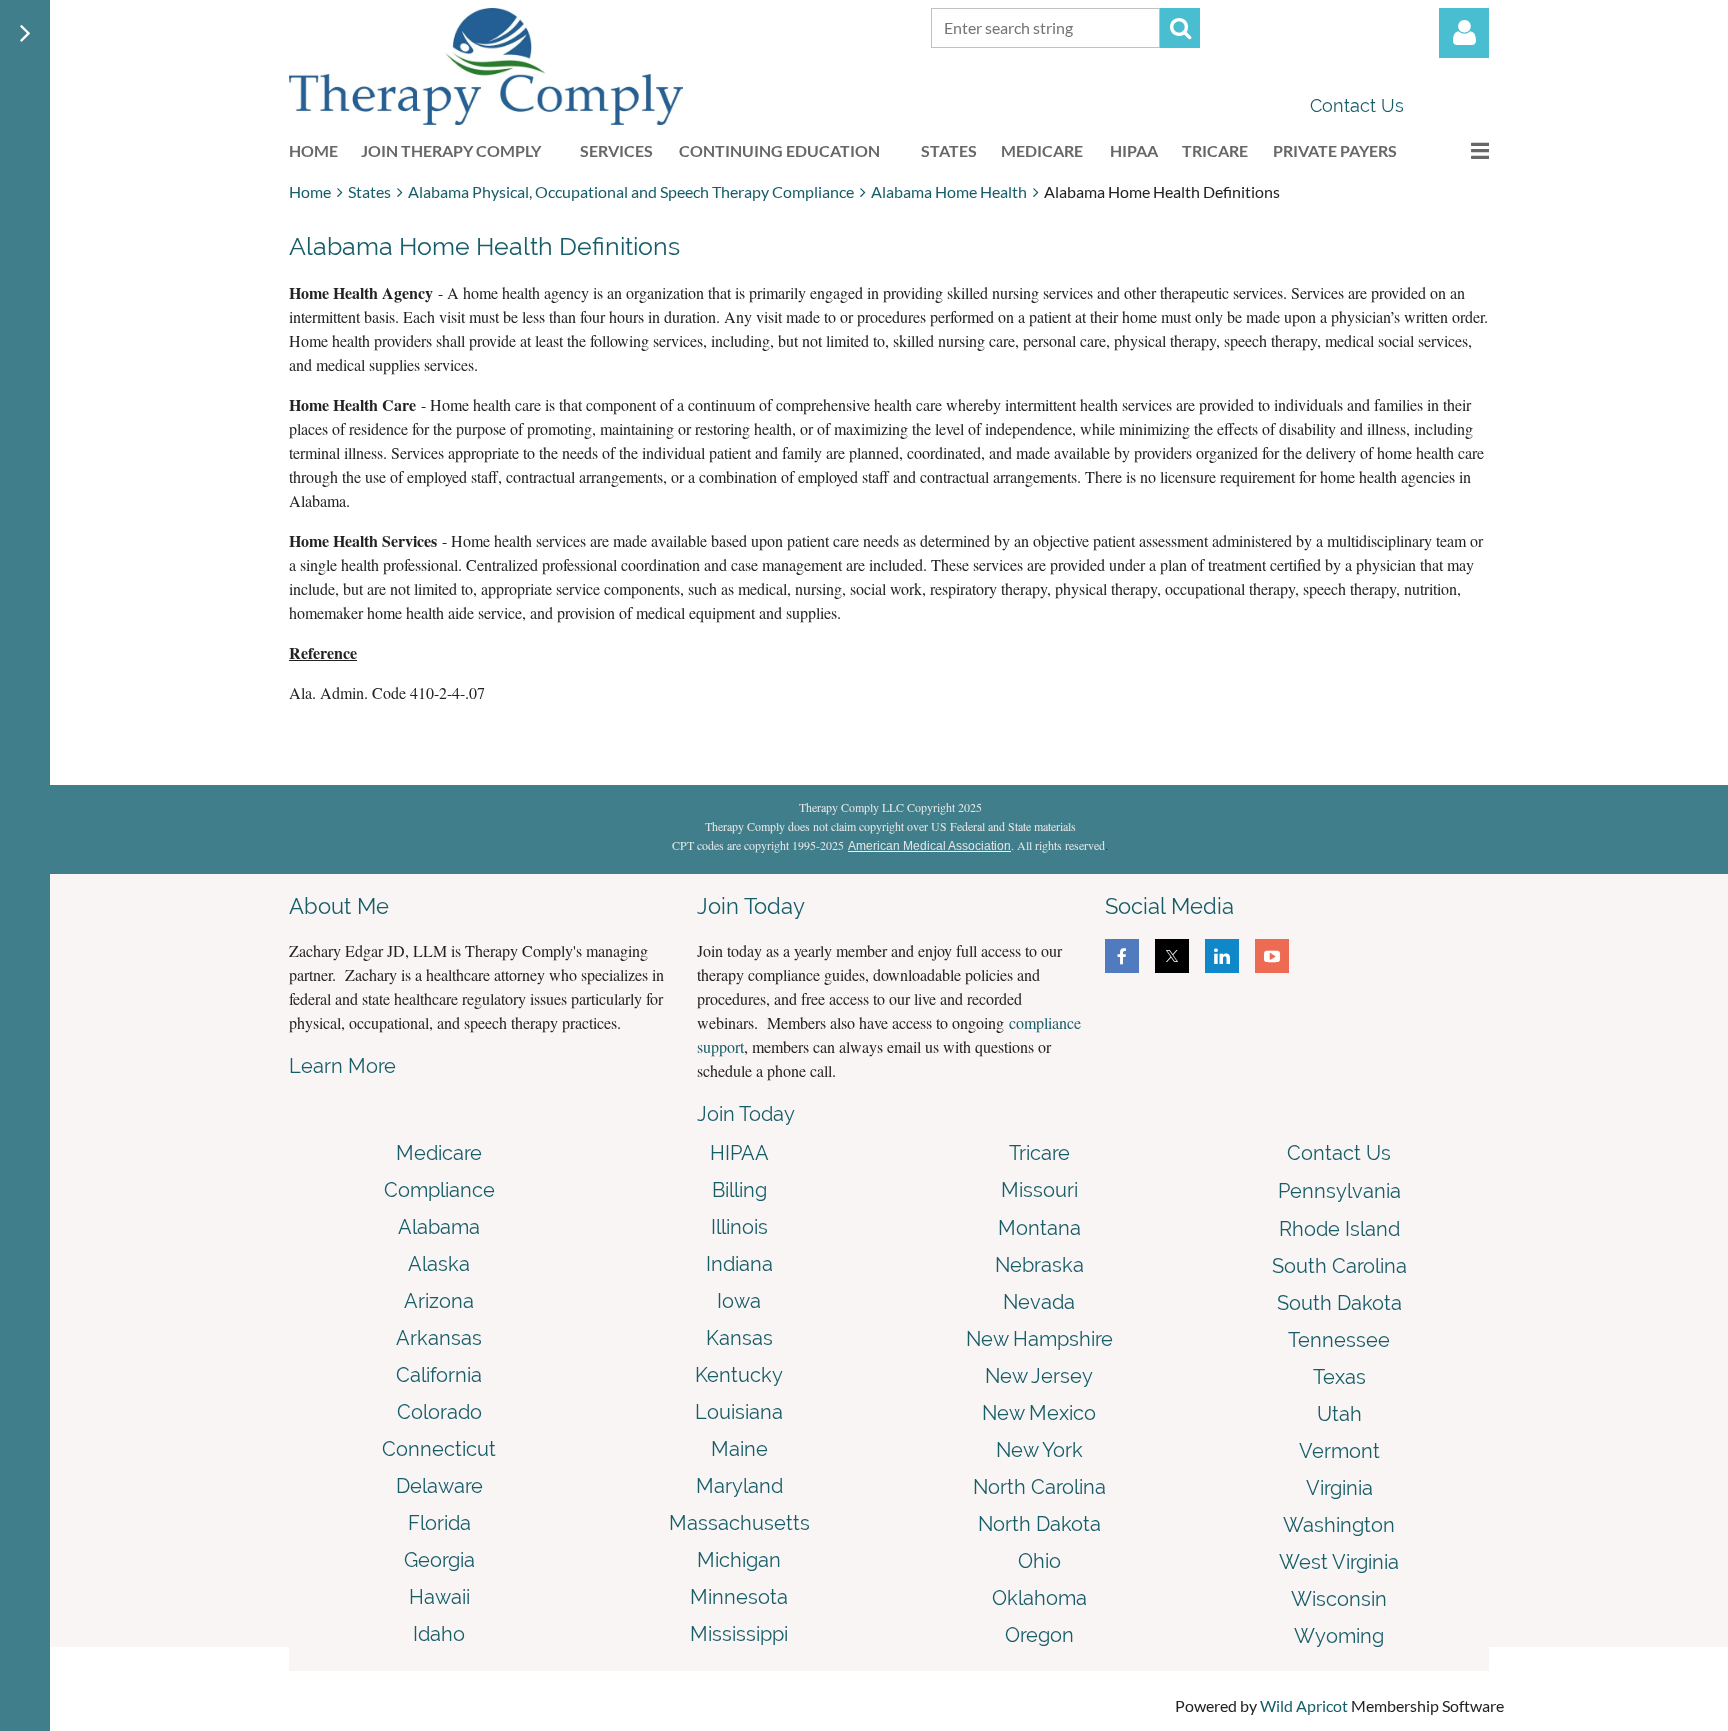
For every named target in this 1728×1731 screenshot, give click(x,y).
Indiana (739, 1264)
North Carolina (1039, 1487)
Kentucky (739, 1375)
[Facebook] (1122, 956)
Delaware (439, 1486)
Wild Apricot (1304, 1705)
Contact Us (1357, 105)
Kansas (739, 1338)
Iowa (739, 1301)
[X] (1172, 956)
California (439, 1375)
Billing (739, 1190)
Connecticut (439, 1449)
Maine (739, 1449)
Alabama (439, 1227)
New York (1039, 1450)
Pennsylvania (1339, 1191)
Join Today (746, 1114)
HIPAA (739, 1153)
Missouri (1039, 1190)
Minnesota (739, 1597)
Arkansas (439, 1338)
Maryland (739, 1486)
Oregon (1039, 1635)
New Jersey (1039, 1376)
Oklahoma (1039, 1598)
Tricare (1039, 1153)
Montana (1039, 1228)
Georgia (439, 1560)
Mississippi (739, 1634)
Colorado (439, 1412)
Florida (439, 1523)
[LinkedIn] (1222, 956)
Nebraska (1039, 1265)
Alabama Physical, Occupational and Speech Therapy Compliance (631, 191)
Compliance (439, 1190)
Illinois (739, 1227)
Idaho (439, 1634)
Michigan (739, 1560)
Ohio (1039, 1561)
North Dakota (1039, 1524)
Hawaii (439, 1597)
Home (310, 191)
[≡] (1459, 150)
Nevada (1039, 1302)
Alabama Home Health (949, 191)
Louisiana (739, 1412)
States (369, 191)
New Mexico (1039, 1413)
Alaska (439, 1264)
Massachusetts (739, 1523)
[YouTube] (1272, 956)
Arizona (439, 1301)
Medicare (439, 1153)
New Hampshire (1039, 1339)
